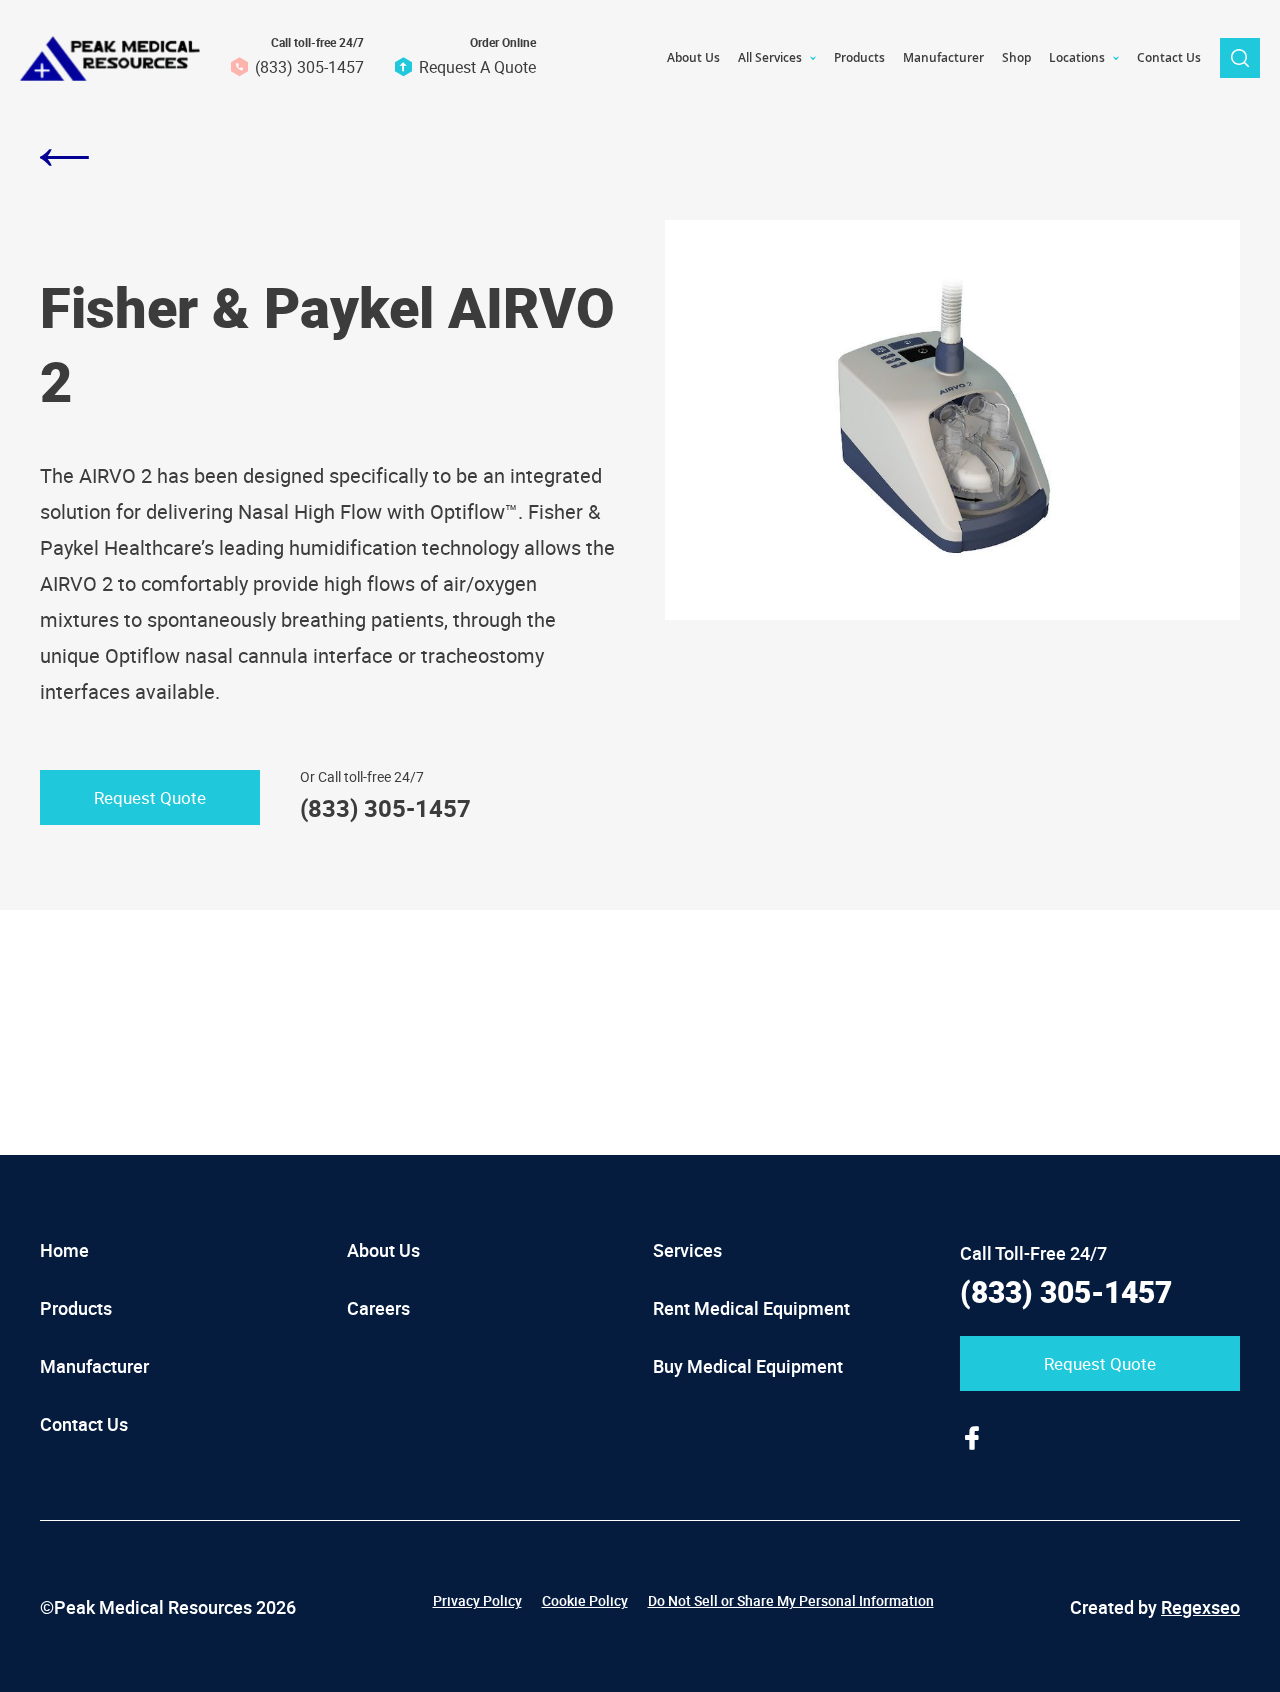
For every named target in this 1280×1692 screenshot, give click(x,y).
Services (687, 1250)
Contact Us (84, 1424)
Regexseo (1200, 1607)
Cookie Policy (585, 1600)
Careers (378, 1308)
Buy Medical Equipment (748, 1366)
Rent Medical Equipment (751, 1308)
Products (76, 1308)
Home (64, 1250)
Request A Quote (477, 67)
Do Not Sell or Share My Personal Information (791, 1600)
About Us (383, 1250)
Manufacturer (94, 1366)
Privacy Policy (477, 1600)
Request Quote (150, 797)
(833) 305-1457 (309, 67)
